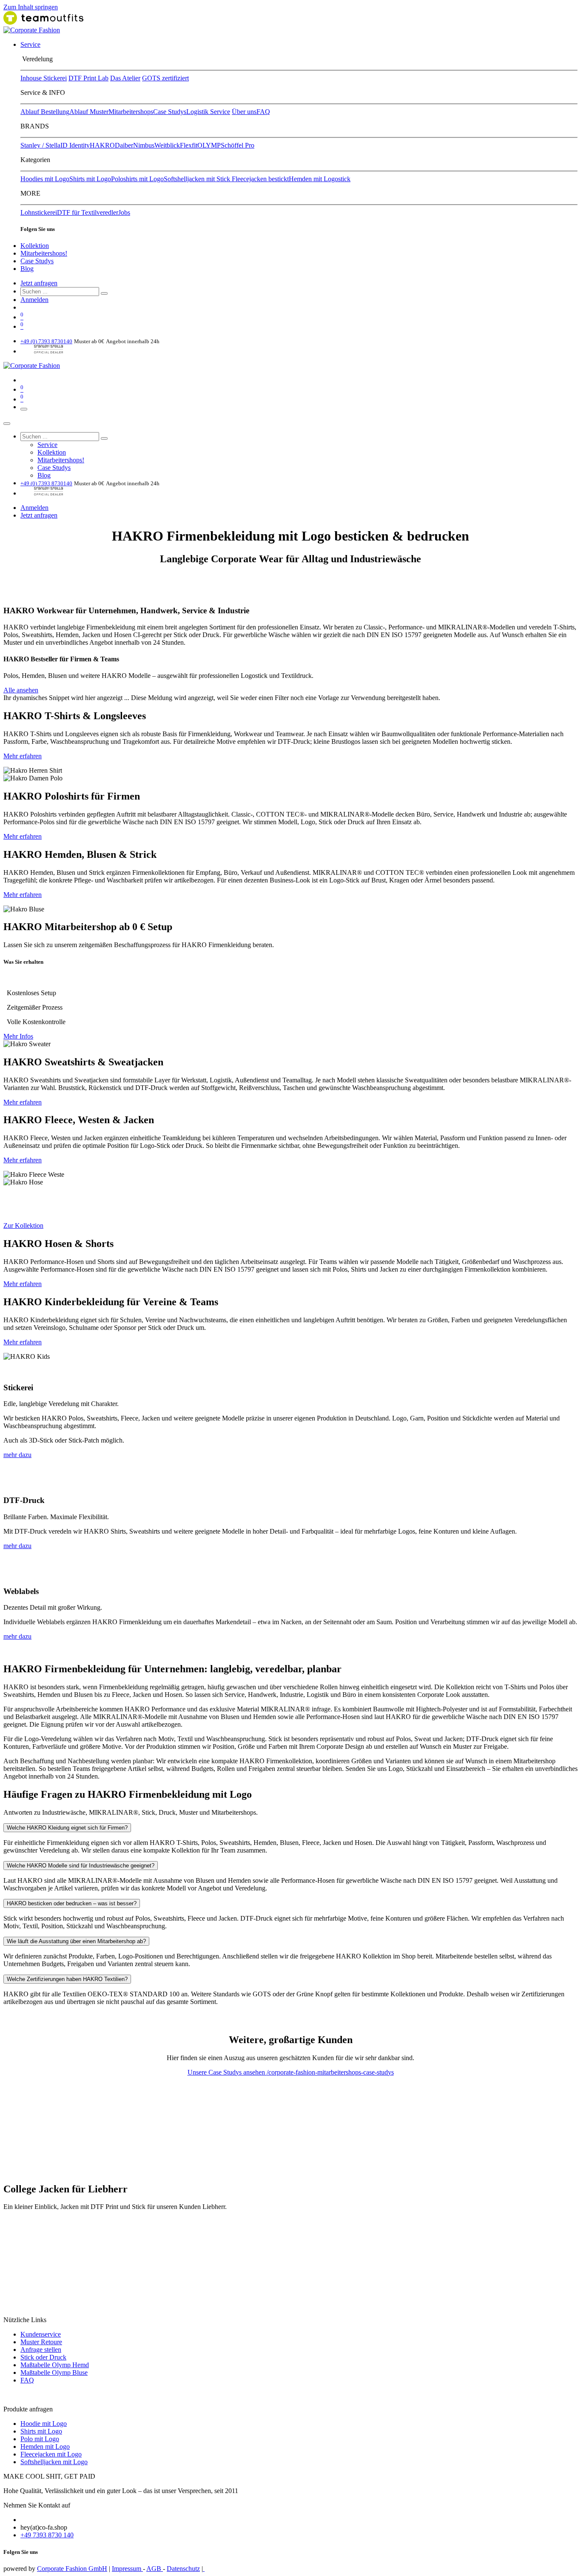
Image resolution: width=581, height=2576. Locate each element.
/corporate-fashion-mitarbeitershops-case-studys (330, 2072)
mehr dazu (17, 1455)
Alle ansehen (21, 690)
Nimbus (144, 145)
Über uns (244, 112)
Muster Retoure (41, 2342)
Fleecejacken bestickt (260, 179)
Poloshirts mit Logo (137, 179)
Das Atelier (125, 78)
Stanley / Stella (40, 145)
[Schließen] (7, 424)
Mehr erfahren (23, 756)
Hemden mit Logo (45, 2446)
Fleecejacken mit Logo (51, 2454)
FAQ (263, 112)
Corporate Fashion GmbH (72, 2569)
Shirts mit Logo (90, 179)
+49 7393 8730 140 (47, 2535)
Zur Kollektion (23, 1225)
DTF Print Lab (88, 78)
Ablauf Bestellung (45, 112)
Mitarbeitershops (131, 112)
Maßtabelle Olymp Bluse (54, 2372)
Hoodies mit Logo (45, 179)
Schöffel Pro (238, 145)
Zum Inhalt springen (31, 7)
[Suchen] (104, 293)
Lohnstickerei (39, 212)
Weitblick (167, 145)
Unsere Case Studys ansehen (227, 2072)
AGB (155, 2569)
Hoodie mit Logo (44, 2424)
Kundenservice (41, 2334)
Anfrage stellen (41, 2350)
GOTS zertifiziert (165, 78)
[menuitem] (30, 44)
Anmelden (34, 300)
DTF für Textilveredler (88, 212)
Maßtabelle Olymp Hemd (55, 2365)
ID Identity (75, 145)
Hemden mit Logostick (320, 179)
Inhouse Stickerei (44, 78)
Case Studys (170, 112)
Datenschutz (183, 2569)
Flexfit (189, 145)
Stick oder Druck (43, 2357)
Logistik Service (208, 112)
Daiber (124, 145)
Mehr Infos (18, 1036)
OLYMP (209, 145)
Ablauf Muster (89, 112)
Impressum (127, 2569)
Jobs (124, 212)
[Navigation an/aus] (24, 409)
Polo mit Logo (40, 2439)
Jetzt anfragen (39, 283)
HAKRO (102, 145)
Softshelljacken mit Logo (54, 2462)
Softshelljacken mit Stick (198, 179)
